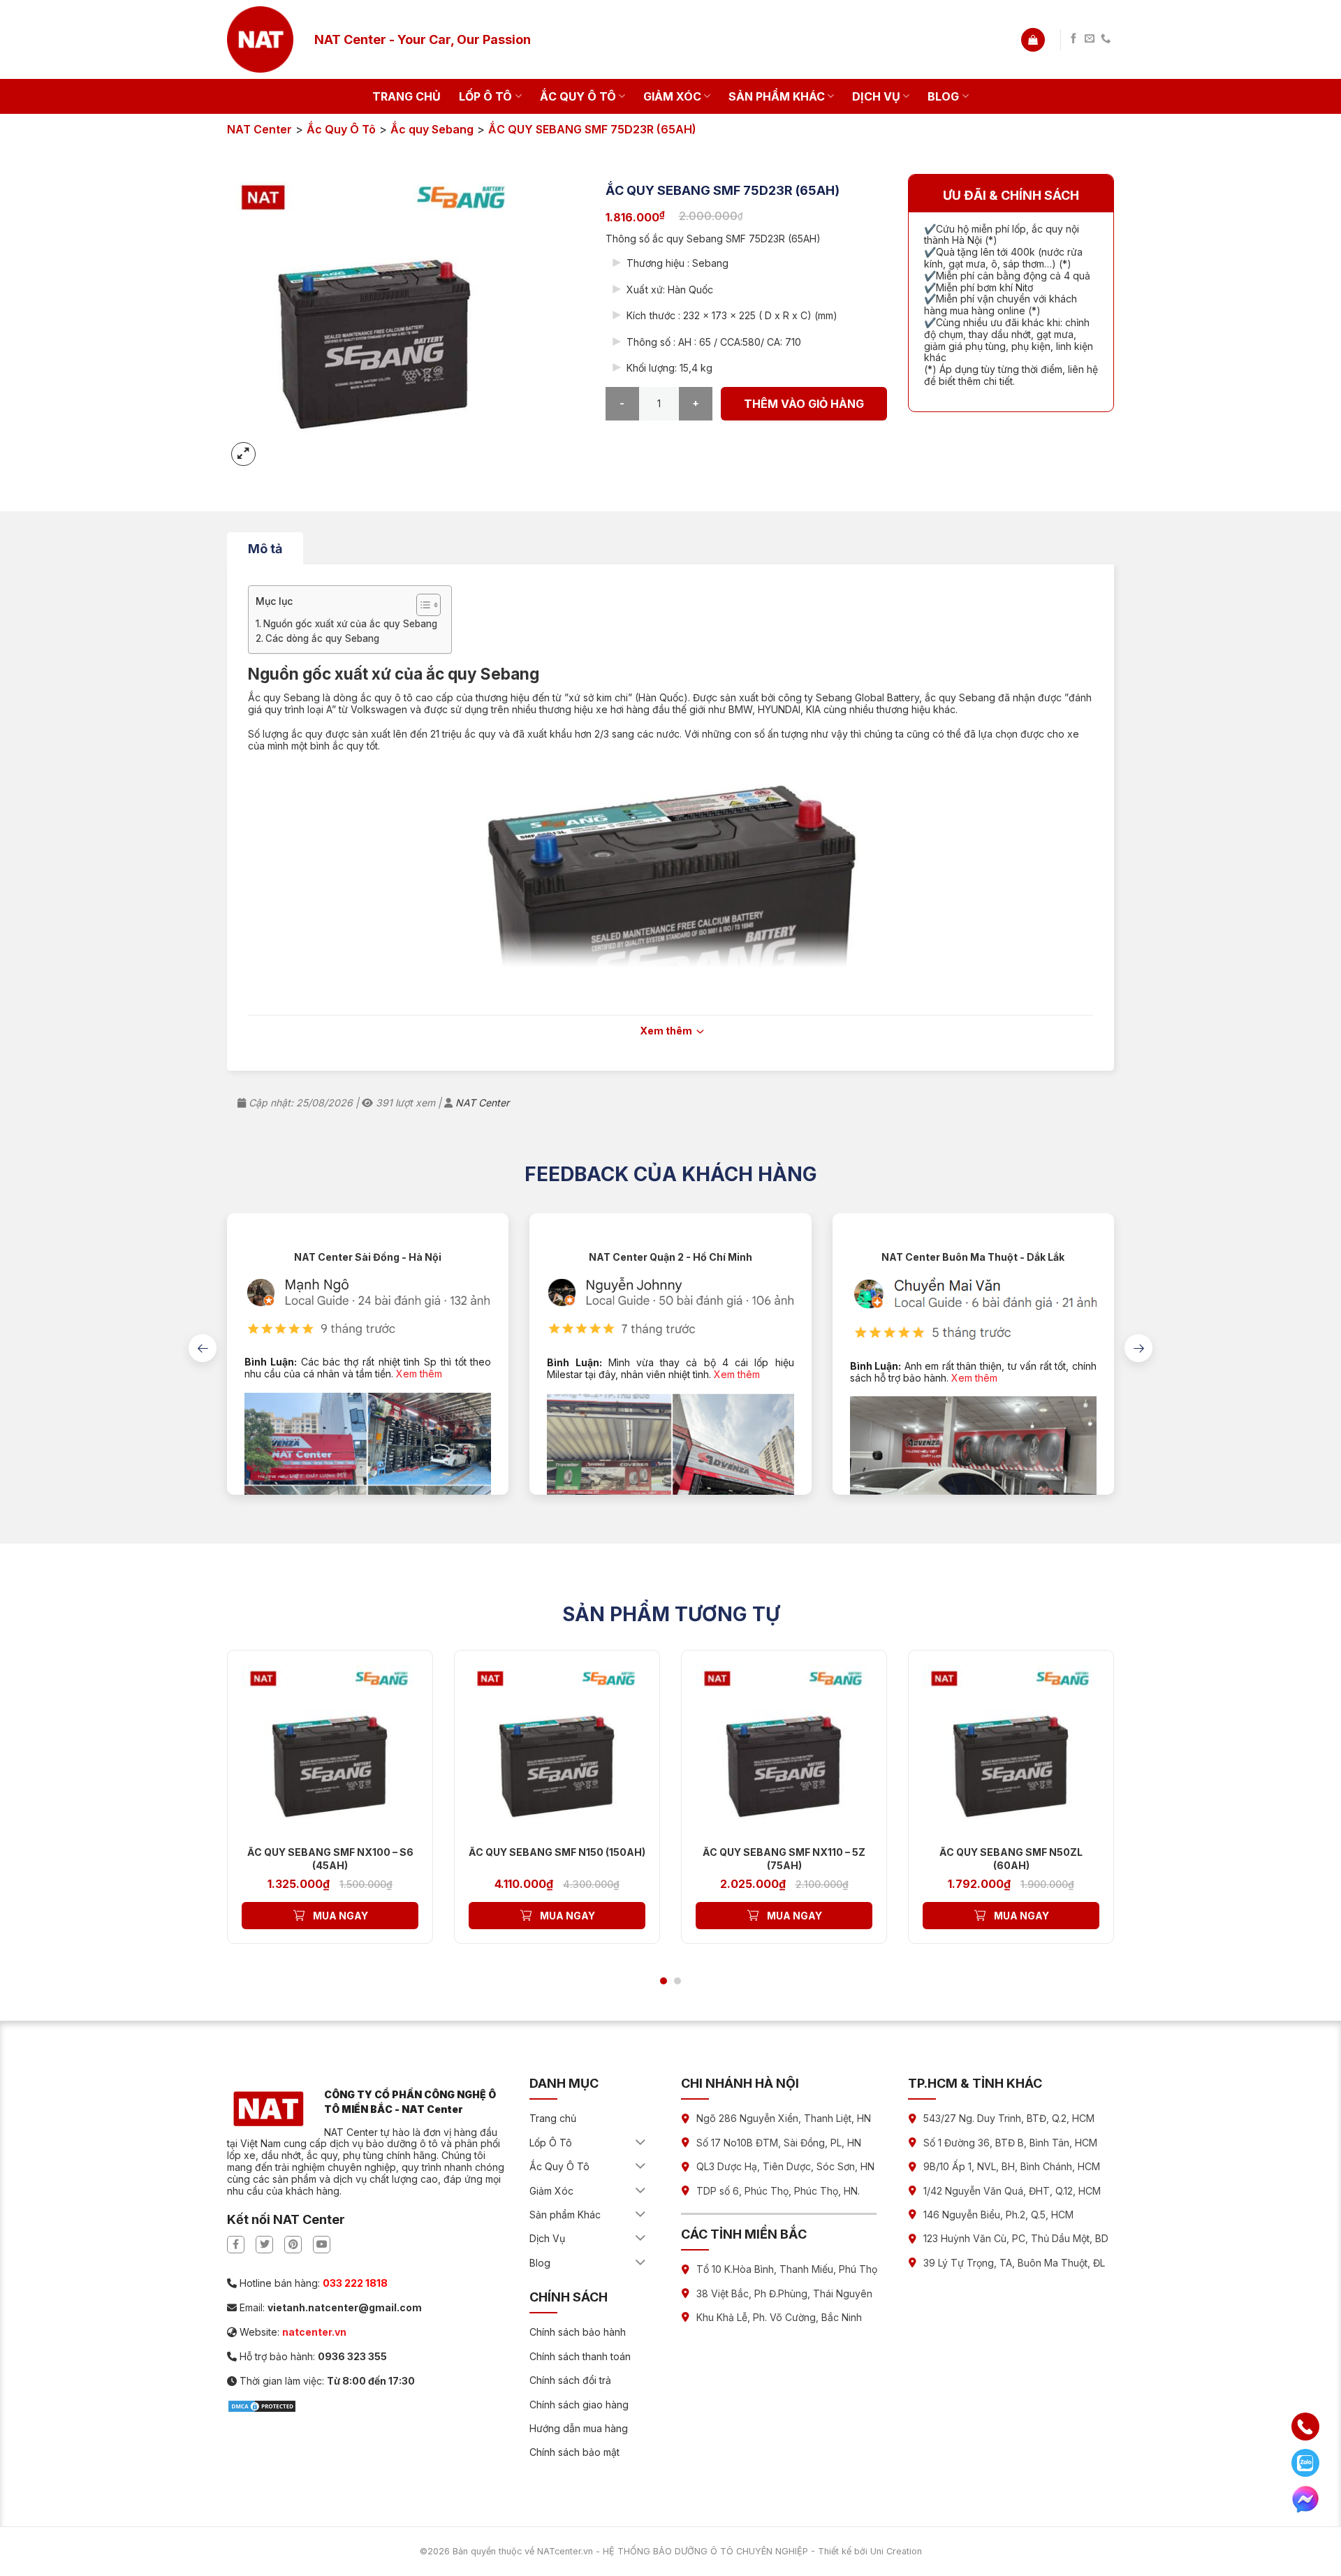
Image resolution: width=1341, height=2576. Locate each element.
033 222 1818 (355, 2283)
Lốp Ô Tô (485, 96)
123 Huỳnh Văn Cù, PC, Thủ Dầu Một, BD (1016, 2238)
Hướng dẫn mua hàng (579, 2428)
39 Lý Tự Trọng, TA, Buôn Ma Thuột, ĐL (1014, 2263)
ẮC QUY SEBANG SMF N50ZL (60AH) (1011, 1858)
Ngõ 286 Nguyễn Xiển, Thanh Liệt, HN (784, 2118)
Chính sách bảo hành (578, 2332)
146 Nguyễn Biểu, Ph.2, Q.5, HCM (998, 2215)
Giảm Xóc (672, 96)
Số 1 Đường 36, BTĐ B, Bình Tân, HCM (1010, 2143)
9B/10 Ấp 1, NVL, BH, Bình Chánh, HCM (1012, 2166)
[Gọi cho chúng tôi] (1106, 39)
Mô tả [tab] (265, 549)
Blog (943, 96)
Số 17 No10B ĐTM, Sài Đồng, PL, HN (779, 2143)
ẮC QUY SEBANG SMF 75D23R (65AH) (592, 129)
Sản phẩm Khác (777, 96)
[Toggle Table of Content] (422, 605)
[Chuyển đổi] (641, 2143)
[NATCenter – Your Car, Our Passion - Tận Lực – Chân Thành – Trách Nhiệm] (260, 39)
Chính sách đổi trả (570, 2380)
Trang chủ (406, 96)
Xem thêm (419, 1374)
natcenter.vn (314, 2332)
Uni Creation (896, 2551)
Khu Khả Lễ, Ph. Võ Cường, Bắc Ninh (779, 2317)
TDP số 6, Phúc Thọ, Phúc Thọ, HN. (778, 2191)
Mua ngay (340, 1916)
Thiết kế (835, 2551)
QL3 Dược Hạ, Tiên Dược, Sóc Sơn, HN (785, 2166)
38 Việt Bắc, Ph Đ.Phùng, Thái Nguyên (784, 2293)
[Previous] (203, 1348)
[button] (1033, 40)
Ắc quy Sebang (432, 129)
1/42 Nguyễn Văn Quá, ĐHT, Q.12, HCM (1012, 2191)
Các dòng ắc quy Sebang (322, 638)
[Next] (1138, 1348)
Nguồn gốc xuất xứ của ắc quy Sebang (350, 624)
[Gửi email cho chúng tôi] (1090, 39)
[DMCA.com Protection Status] (262, 2405)
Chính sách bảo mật (574, 2452)
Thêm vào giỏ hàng (804, 404)
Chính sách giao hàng (579, 2405)
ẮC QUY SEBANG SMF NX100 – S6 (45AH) (330, 1858)
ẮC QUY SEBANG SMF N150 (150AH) (557, 1852)
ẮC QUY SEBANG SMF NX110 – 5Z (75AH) (784, 1858)
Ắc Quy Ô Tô (578, 96)
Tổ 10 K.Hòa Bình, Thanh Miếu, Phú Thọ (787, 2269)
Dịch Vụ (876, 96)
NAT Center (259, 129)
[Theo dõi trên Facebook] (1073, 39)
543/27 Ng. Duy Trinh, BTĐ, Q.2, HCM (1009, 2118)
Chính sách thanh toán (580, 2356)
